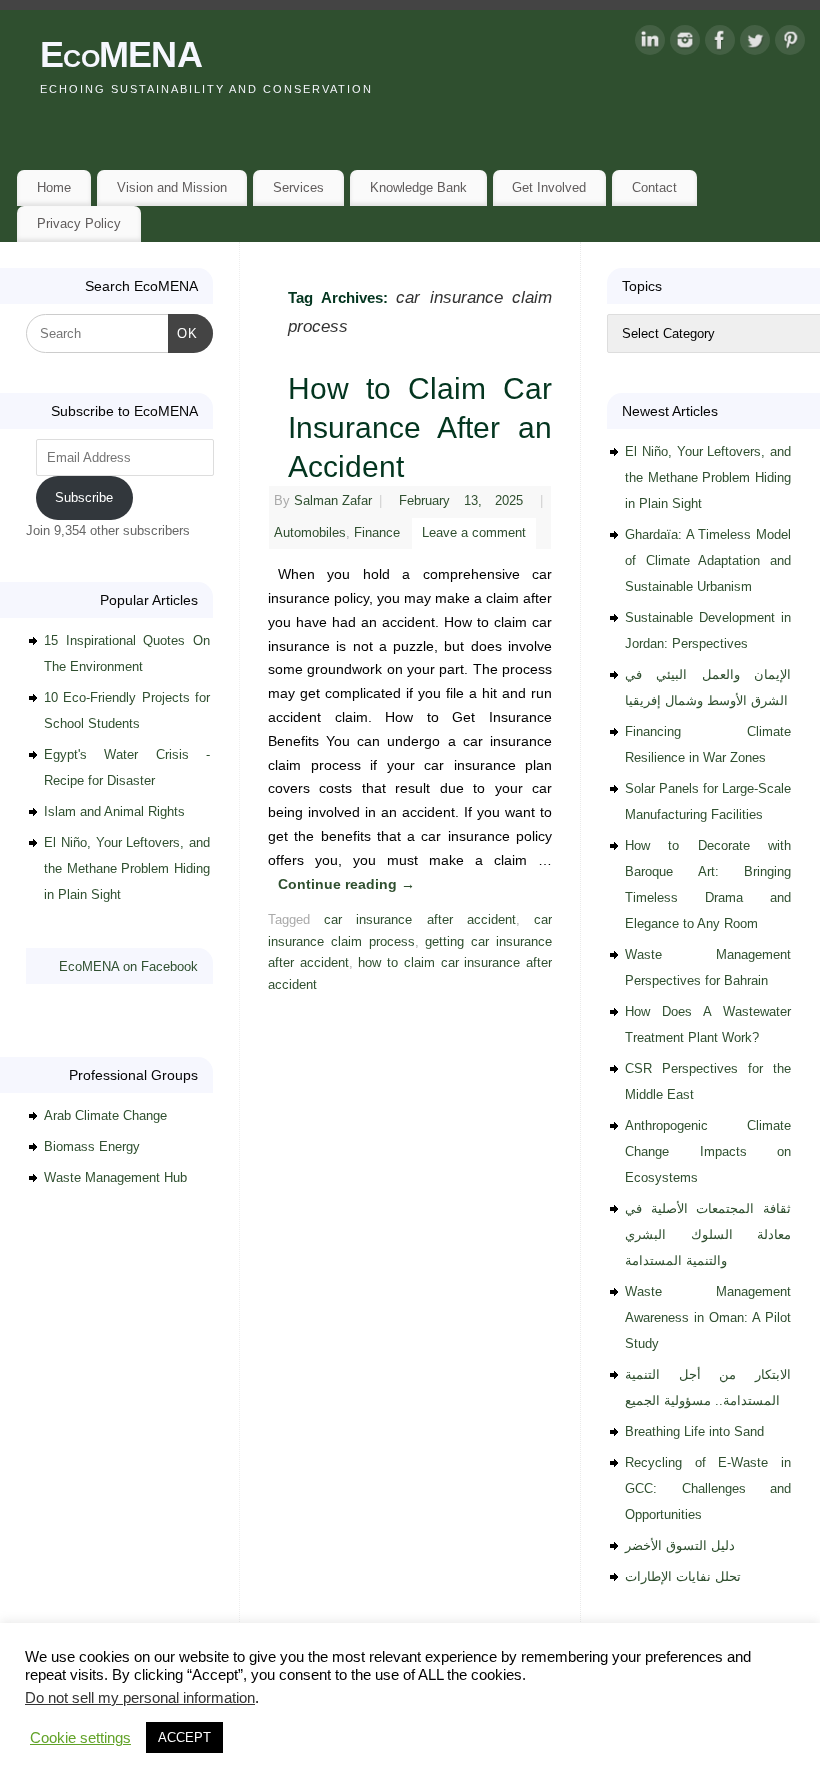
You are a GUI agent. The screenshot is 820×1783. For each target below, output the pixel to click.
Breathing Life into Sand (694, 1431)
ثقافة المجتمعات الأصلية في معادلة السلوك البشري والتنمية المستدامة (708, 1234)
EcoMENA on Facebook (128, 966)
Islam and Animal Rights (114, 811)
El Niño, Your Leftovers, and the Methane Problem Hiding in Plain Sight (127, 868)
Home (54, 187)
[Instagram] (685, 44)
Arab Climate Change (105, 1115)
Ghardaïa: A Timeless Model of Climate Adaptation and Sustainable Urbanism (708, 560)
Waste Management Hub (115, 1177)
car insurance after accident (420, 920)
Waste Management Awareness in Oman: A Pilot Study (708, 1317)
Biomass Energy (92, 1146)
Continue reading (346, 884)
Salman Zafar (333, 501)
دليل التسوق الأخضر (680, 1545)
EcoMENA (121, 54)
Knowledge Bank (418, 187)
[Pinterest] (790, 44)
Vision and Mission (172, 187)
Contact (654, 187)
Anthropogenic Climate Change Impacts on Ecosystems (708, 1151)
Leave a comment (474, 533)
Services (298, 187)
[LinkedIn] (650, 44)
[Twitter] (755, 44)
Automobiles (310, 533)
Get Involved (549, 187)
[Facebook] (720, 44)
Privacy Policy (79, 223)
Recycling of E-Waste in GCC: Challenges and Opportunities (708, 1488)
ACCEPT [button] (184, 1737)
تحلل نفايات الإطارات (683, 1576)
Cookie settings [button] (80, 1738)
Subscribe (84, 497)
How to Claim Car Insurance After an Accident (420, 427)
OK (183, 333)
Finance (377, 533)
